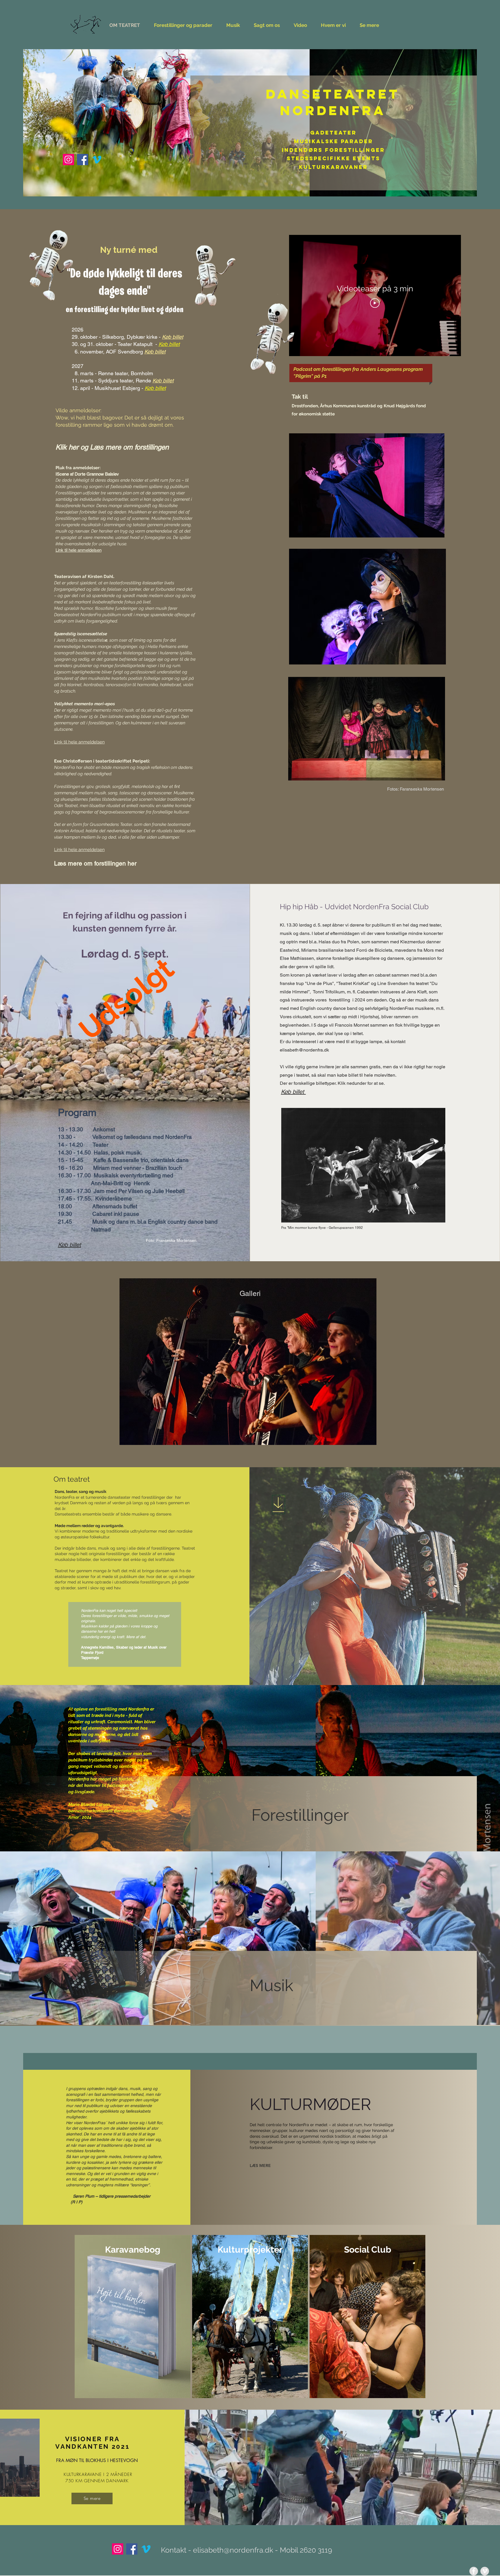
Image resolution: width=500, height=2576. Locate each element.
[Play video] (375, 303)
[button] (248, 1362)
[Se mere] (279, 1505)
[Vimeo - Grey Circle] (485, 2571)
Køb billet (169, 344)
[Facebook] (83, 160)
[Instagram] (68, 160)
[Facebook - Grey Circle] (474, 2571)
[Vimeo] (97, 160)
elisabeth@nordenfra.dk (304, 1050)
